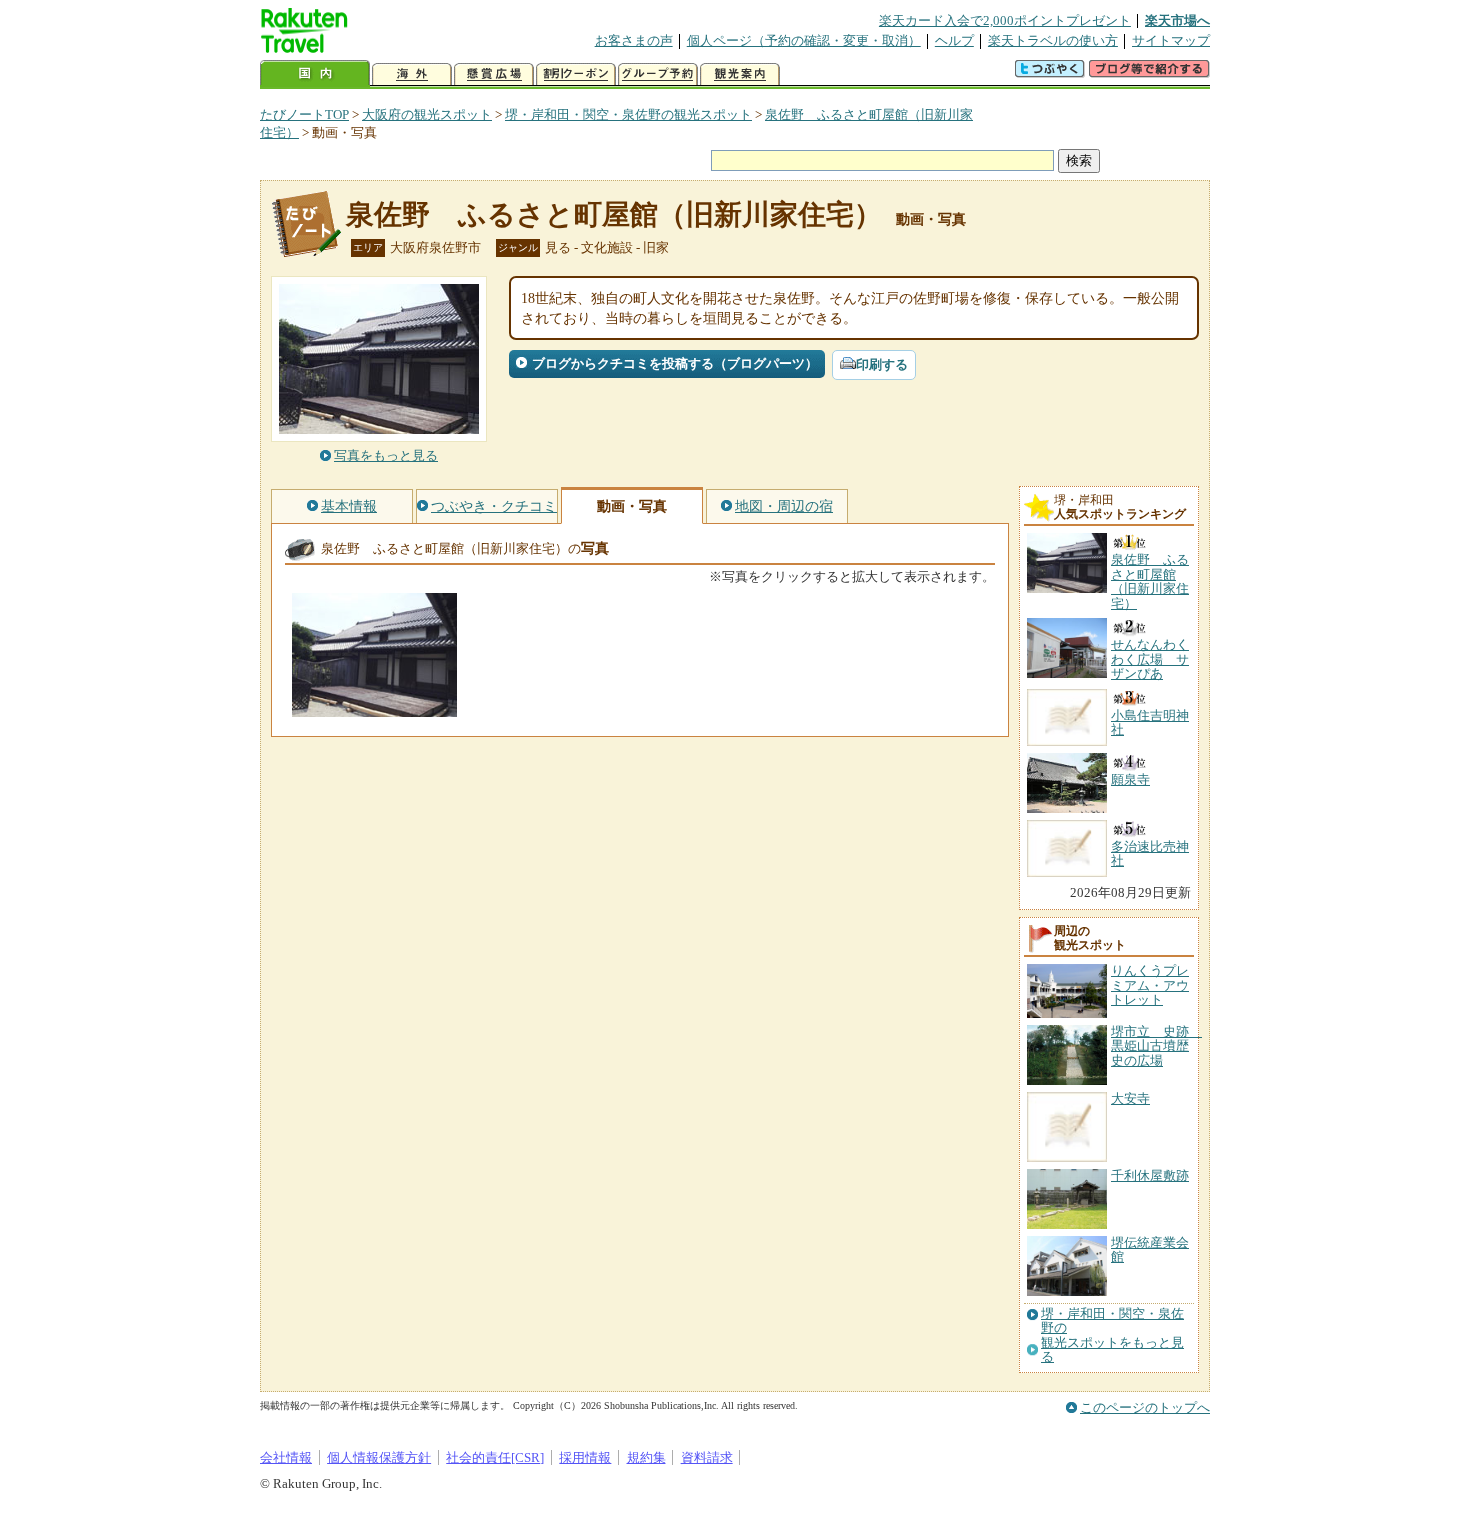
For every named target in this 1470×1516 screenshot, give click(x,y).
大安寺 (1130, 1098)
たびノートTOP (304, 114)
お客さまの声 (634, 40)
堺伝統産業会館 (1150, 1249)
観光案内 (740, 74)
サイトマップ (1171, 40)
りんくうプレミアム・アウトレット (1150, 985)
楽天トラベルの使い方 (1053, 40)
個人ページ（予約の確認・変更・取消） (804, 40)
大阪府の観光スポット (427, 114)
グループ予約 (658, 74)
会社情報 (286, 1457)
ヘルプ (954, 40)
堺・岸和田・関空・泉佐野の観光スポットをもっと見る (1112, 1335)
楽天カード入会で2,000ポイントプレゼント (1005, 20)
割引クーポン (576, 74)
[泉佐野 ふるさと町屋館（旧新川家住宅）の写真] (374, 707)
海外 (412, 74)
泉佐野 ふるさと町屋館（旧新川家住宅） (614, 214)
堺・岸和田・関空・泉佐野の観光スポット (628, 114)
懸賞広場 (494, 74)
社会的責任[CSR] (495, 1457)
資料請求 (707, 1457)
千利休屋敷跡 (1150, 1175)
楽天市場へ (1177, 20)
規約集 (646, 1457)
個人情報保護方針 (379, 1457)
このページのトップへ (1145, 1407)
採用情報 (585, 1457)
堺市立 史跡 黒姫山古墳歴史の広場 (1156, 1046)
